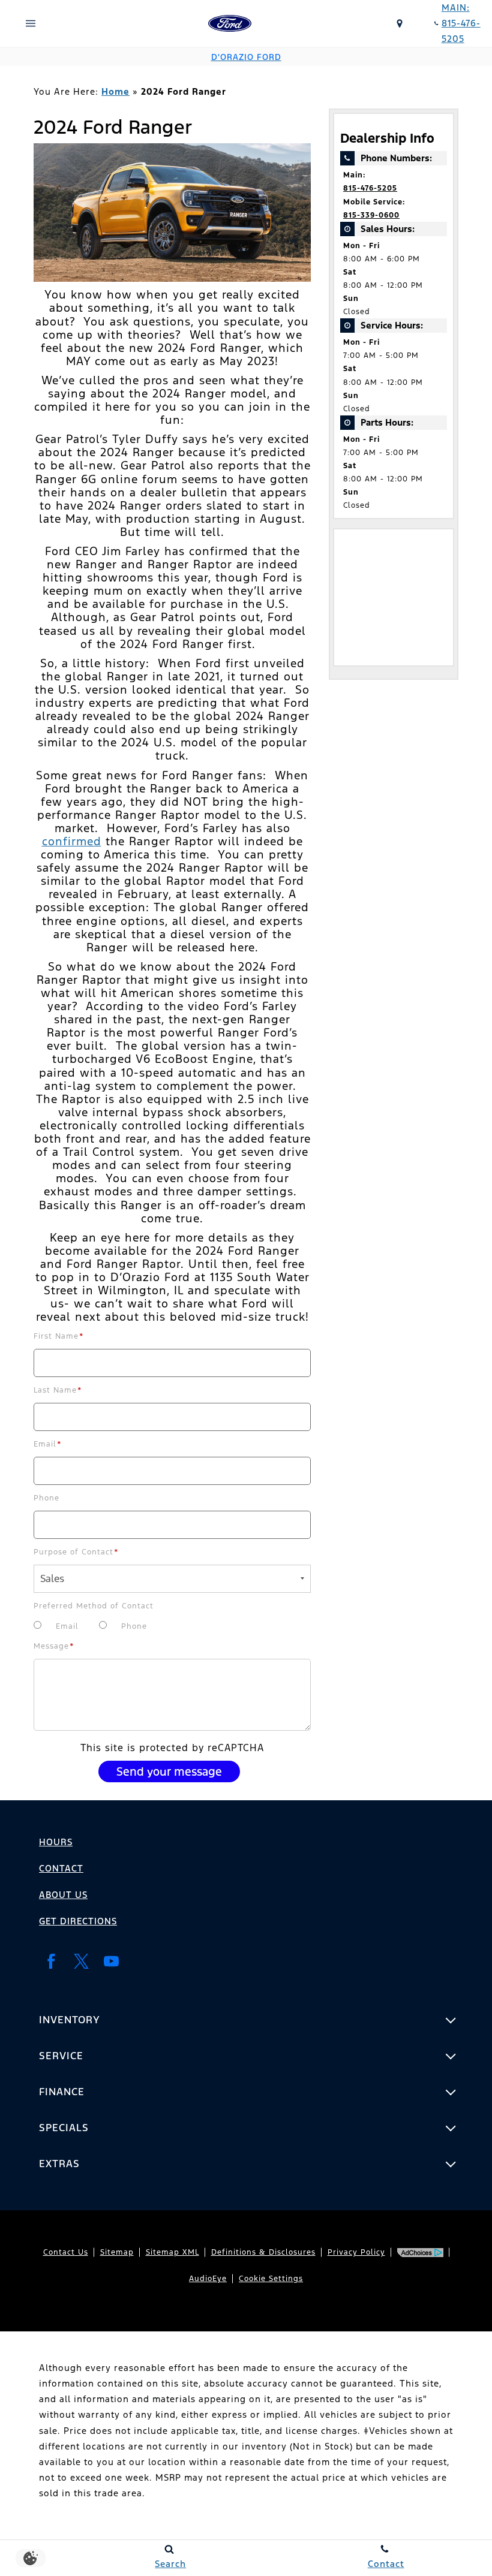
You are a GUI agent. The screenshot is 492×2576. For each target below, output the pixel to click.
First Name (59, 1336)
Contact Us (66, 2252)
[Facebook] (51, 1961)
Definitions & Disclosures (263, 2252)
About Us (63, 1895)
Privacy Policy (356, 2252)
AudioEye (208, 2279)
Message (54, 1646)
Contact (61, 1868)
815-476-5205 (370, 188)
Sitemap (117, 2252)
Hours (56, 1842)
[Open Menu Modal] (31, 23)
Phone (46, 1498)
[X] (81, 1961)
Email (48, 1444)
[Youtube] (111, 1961)
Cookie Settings (271, 2279)
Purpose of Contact (76, 1552)
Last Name (58, 1390)
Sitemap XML (172, 2252)
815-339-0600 (371, 215)
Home (115, 91)
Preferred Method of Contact (94, 1606)
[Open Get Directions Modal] (400, 23)
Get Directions (78, 1921)
